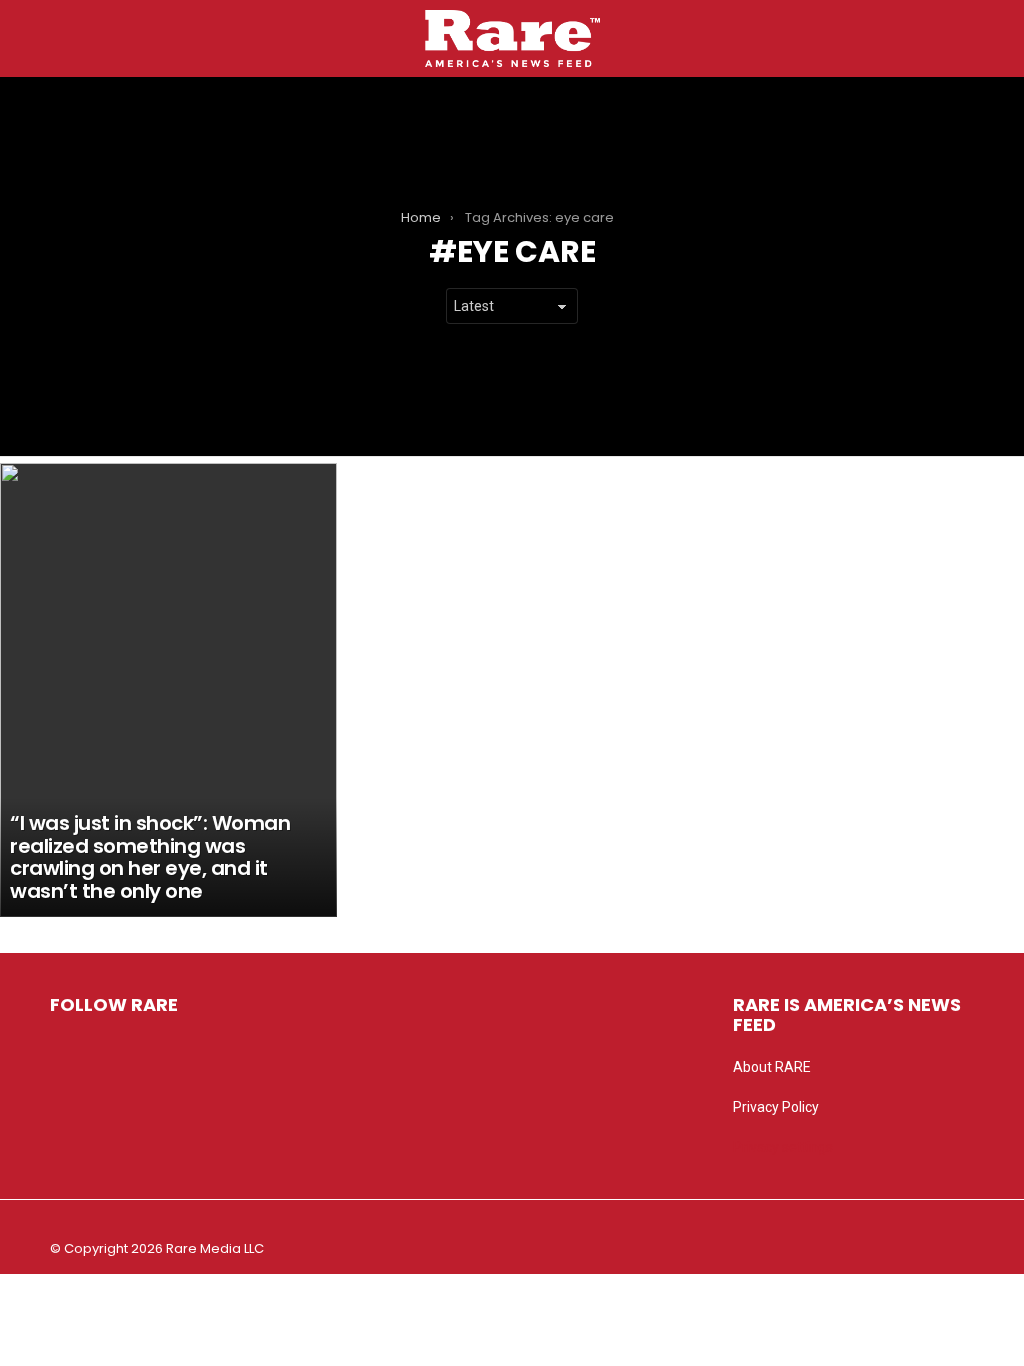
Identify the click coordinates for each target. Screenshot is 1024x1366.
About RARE (772, 1067)
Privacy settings (783, 1147)
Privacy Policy (776, 1107)
